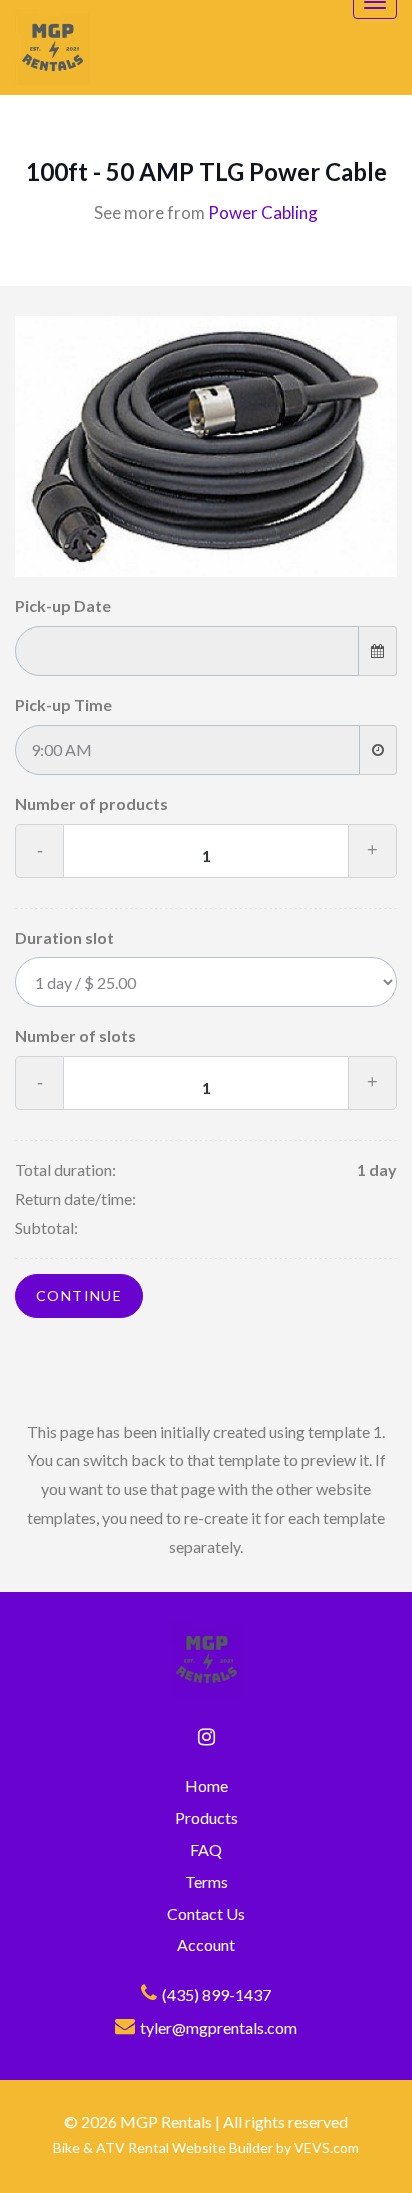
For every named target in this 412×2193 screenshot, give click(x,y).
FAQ (206, 1849)
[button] (367, 2158)
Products (206, 1817)
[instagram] (206, 1736)
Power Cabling (263, 212)
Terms (206, 1881)
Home (206, 1785)
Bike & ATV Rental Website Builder (163, 2147)
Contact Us (206, 1913)
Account (206, 1944)
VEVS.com (326, 2147)
